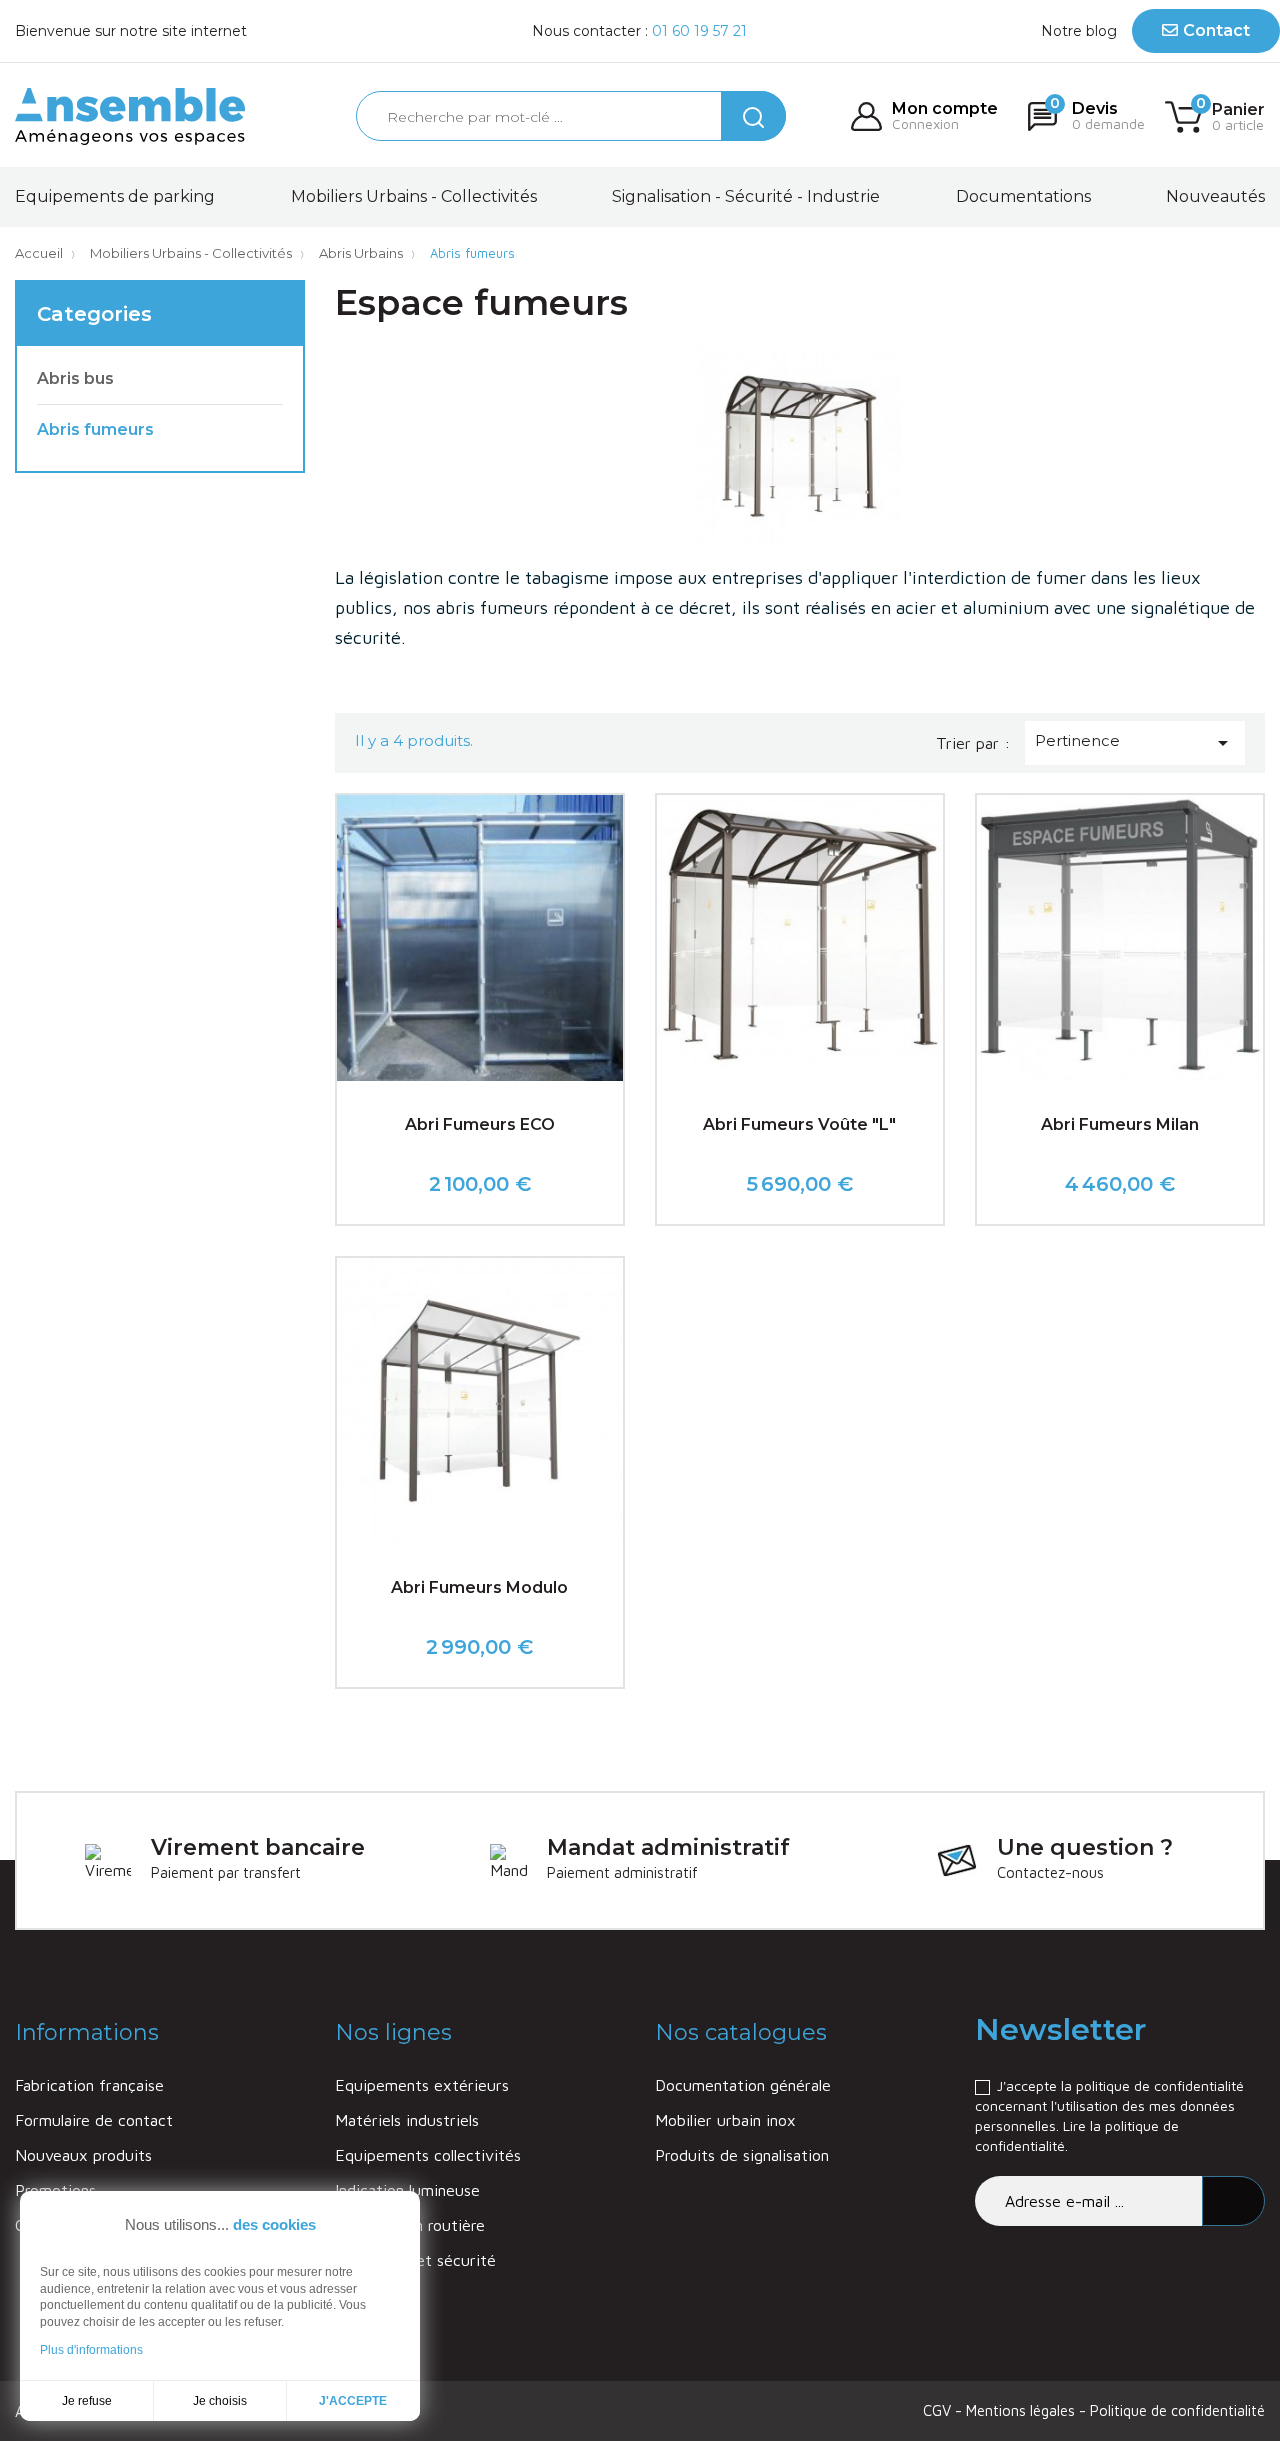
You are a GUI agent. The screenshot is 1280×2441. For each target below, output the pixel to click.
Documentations (1023, 196)
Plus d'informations (91, 2350)
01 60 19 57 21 (699, 31)
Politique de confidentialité (1177, 2410)
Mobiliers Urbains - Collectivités (414, 196)
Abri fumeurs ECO (480, 1124)
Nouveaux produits (83, 2155)
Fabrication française (89, 2085)
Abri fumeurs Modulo (479, 1587)
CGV (939, 2410)
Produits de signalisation (742, 2155)
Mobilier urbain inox (725, 2120)
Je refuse (87, 2401)
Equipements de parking (115, 196)
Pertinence (1135, 743)
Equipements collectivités (428, 2155)
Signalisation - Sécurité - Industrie (746, 196)
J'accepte (353, 2401)
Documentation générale (743, 2085)
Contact (1216, 30)
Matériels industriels (407, 2120)
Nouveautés (1215, 196)
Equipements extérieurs (422, 2085)
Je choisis (220, 2401)
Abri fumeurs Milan (1120, 1124)
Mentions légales (1022, 2410)
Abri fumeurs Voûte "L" (799, 1124)
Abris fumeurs (95, 429)
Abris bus (75, 378)
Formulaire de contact (94, 2120)
